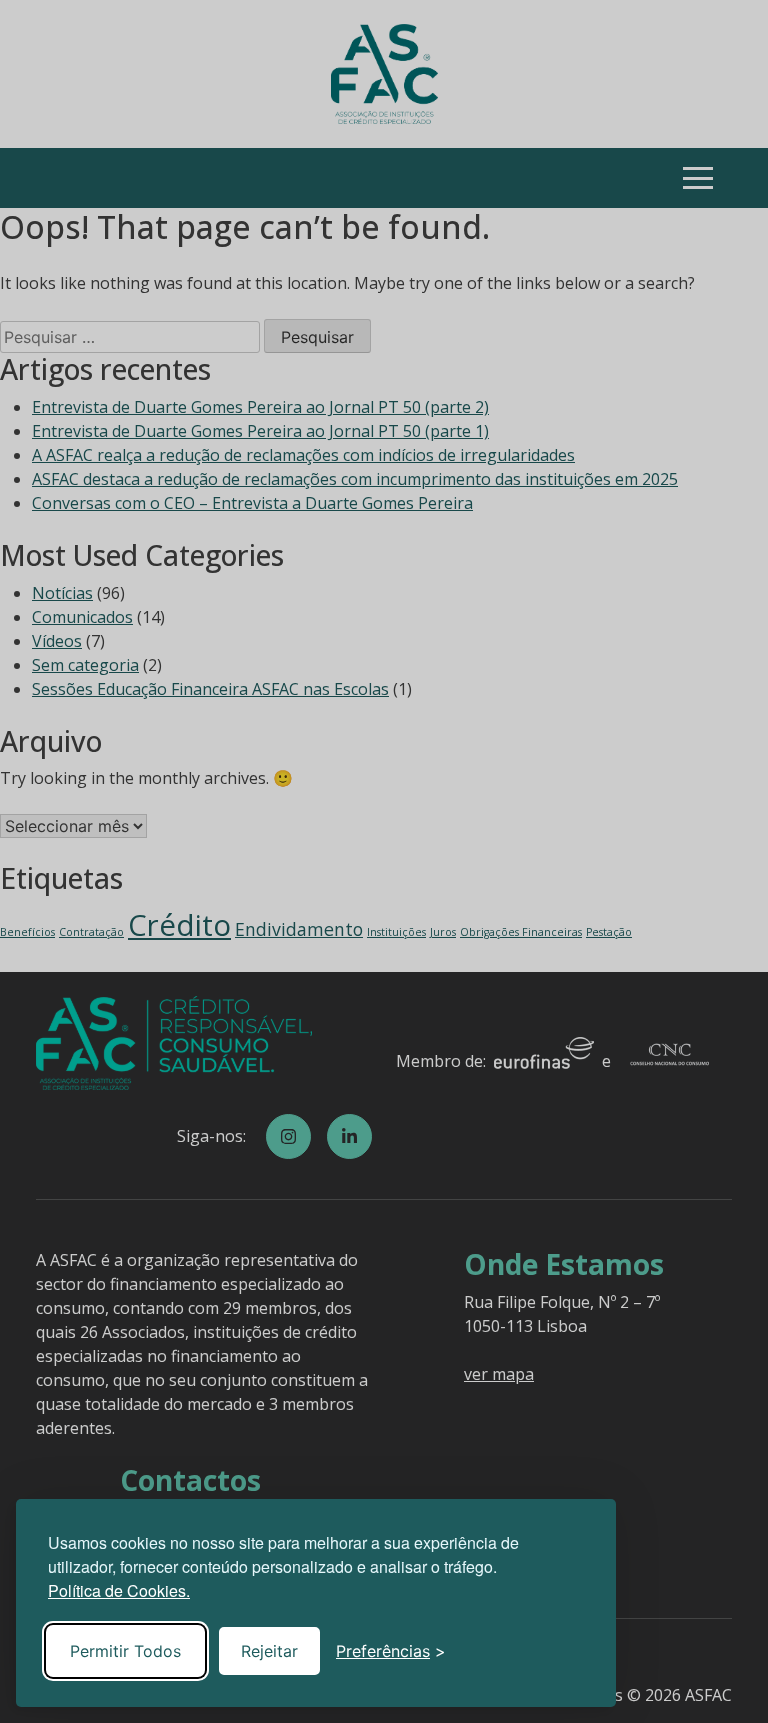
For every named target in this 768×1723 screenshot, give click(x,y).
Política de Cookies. (119, 1590)
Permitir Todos (125, 1651)
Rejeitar (269, 1651)
